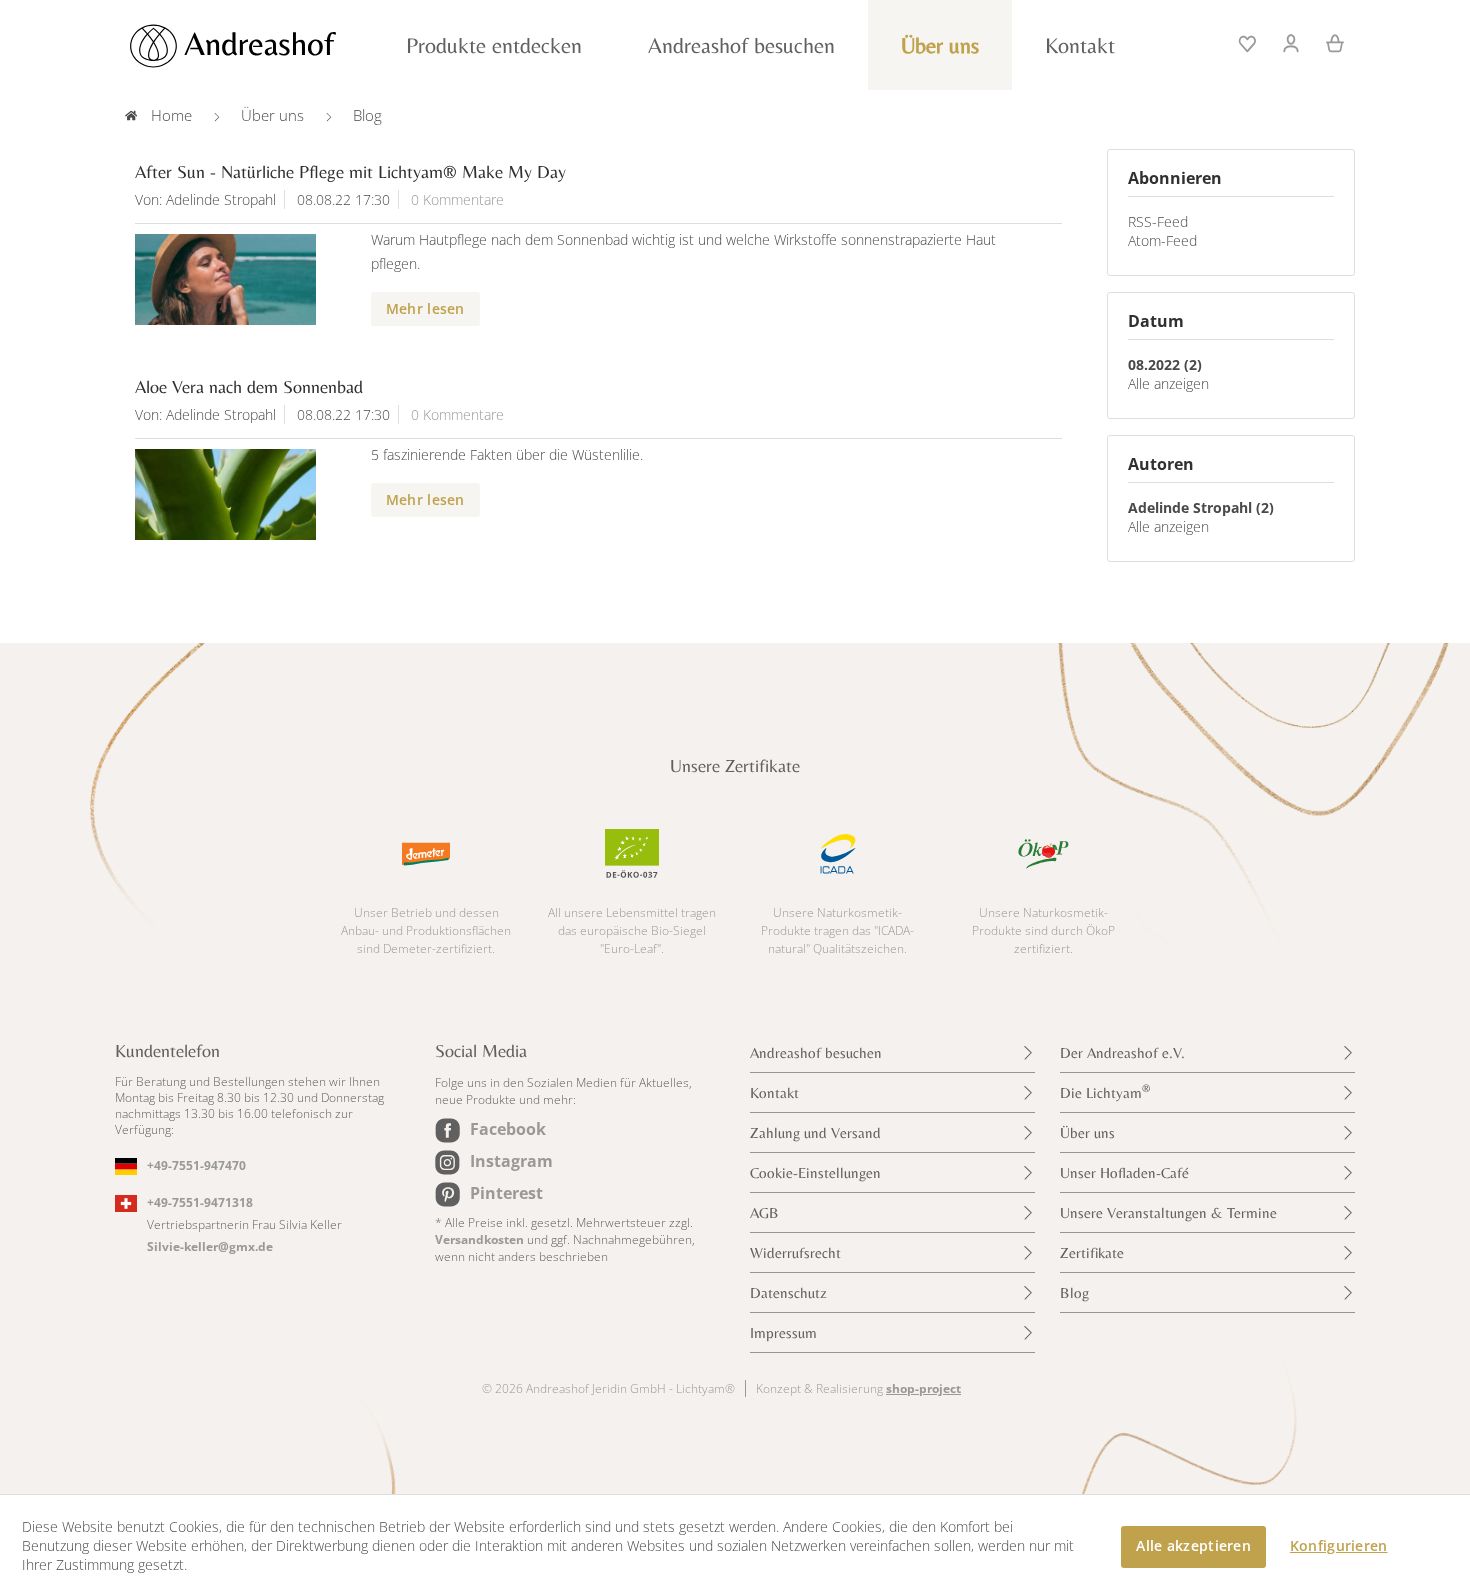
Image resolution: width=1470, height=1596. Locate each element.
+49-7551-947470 (196, 1165)
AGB (764, 1212)
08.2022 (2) (1165, 364)
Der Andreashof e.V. (1122, 1052)
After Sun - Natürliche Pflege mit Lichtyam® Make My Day (350, 171)
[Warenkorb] (1328, 41)
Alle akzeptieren (1193, 1545)
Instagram (511, 1161)
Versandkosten (479, 1239)
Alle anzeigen (1168, 383)
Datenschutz (788, 1292)
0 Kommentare (457, 199)
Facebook (508, 1129)
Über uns (1087, 1132)
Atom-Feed (1162, 240)
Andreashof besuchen (816, 1052)
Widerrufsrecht (795, 1252)
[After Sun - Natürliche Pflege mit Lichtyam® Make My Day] (225, 279)
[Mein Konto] (1292, 41)
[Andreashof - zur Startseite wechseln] (255, 46)
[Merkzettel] (1249, 41)
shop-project (923, 1388)
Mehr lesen (425, 308)
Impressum (783, 1332)
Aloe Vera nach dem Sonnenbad (249, 386)
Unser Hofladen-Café (1124, 1172)
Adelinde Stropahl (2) (1201, 507)
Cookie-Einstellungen (815, 1172)
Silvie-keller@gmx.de (210, 1246)
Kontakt (774, 1092)
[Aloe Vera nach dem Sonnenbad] (225, 494)
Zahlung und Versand (815, 1132)
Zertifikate (1092, 1252)
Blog (1074, 1292)
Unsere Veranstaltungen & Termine (1168, 1212)
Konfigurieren (1339, 1545)
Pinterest (506, 1193)
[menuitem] (1249, 41)
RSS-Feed (1158, 221)
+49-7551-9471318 (200, 1202)
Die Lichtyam (1105, 1091)
